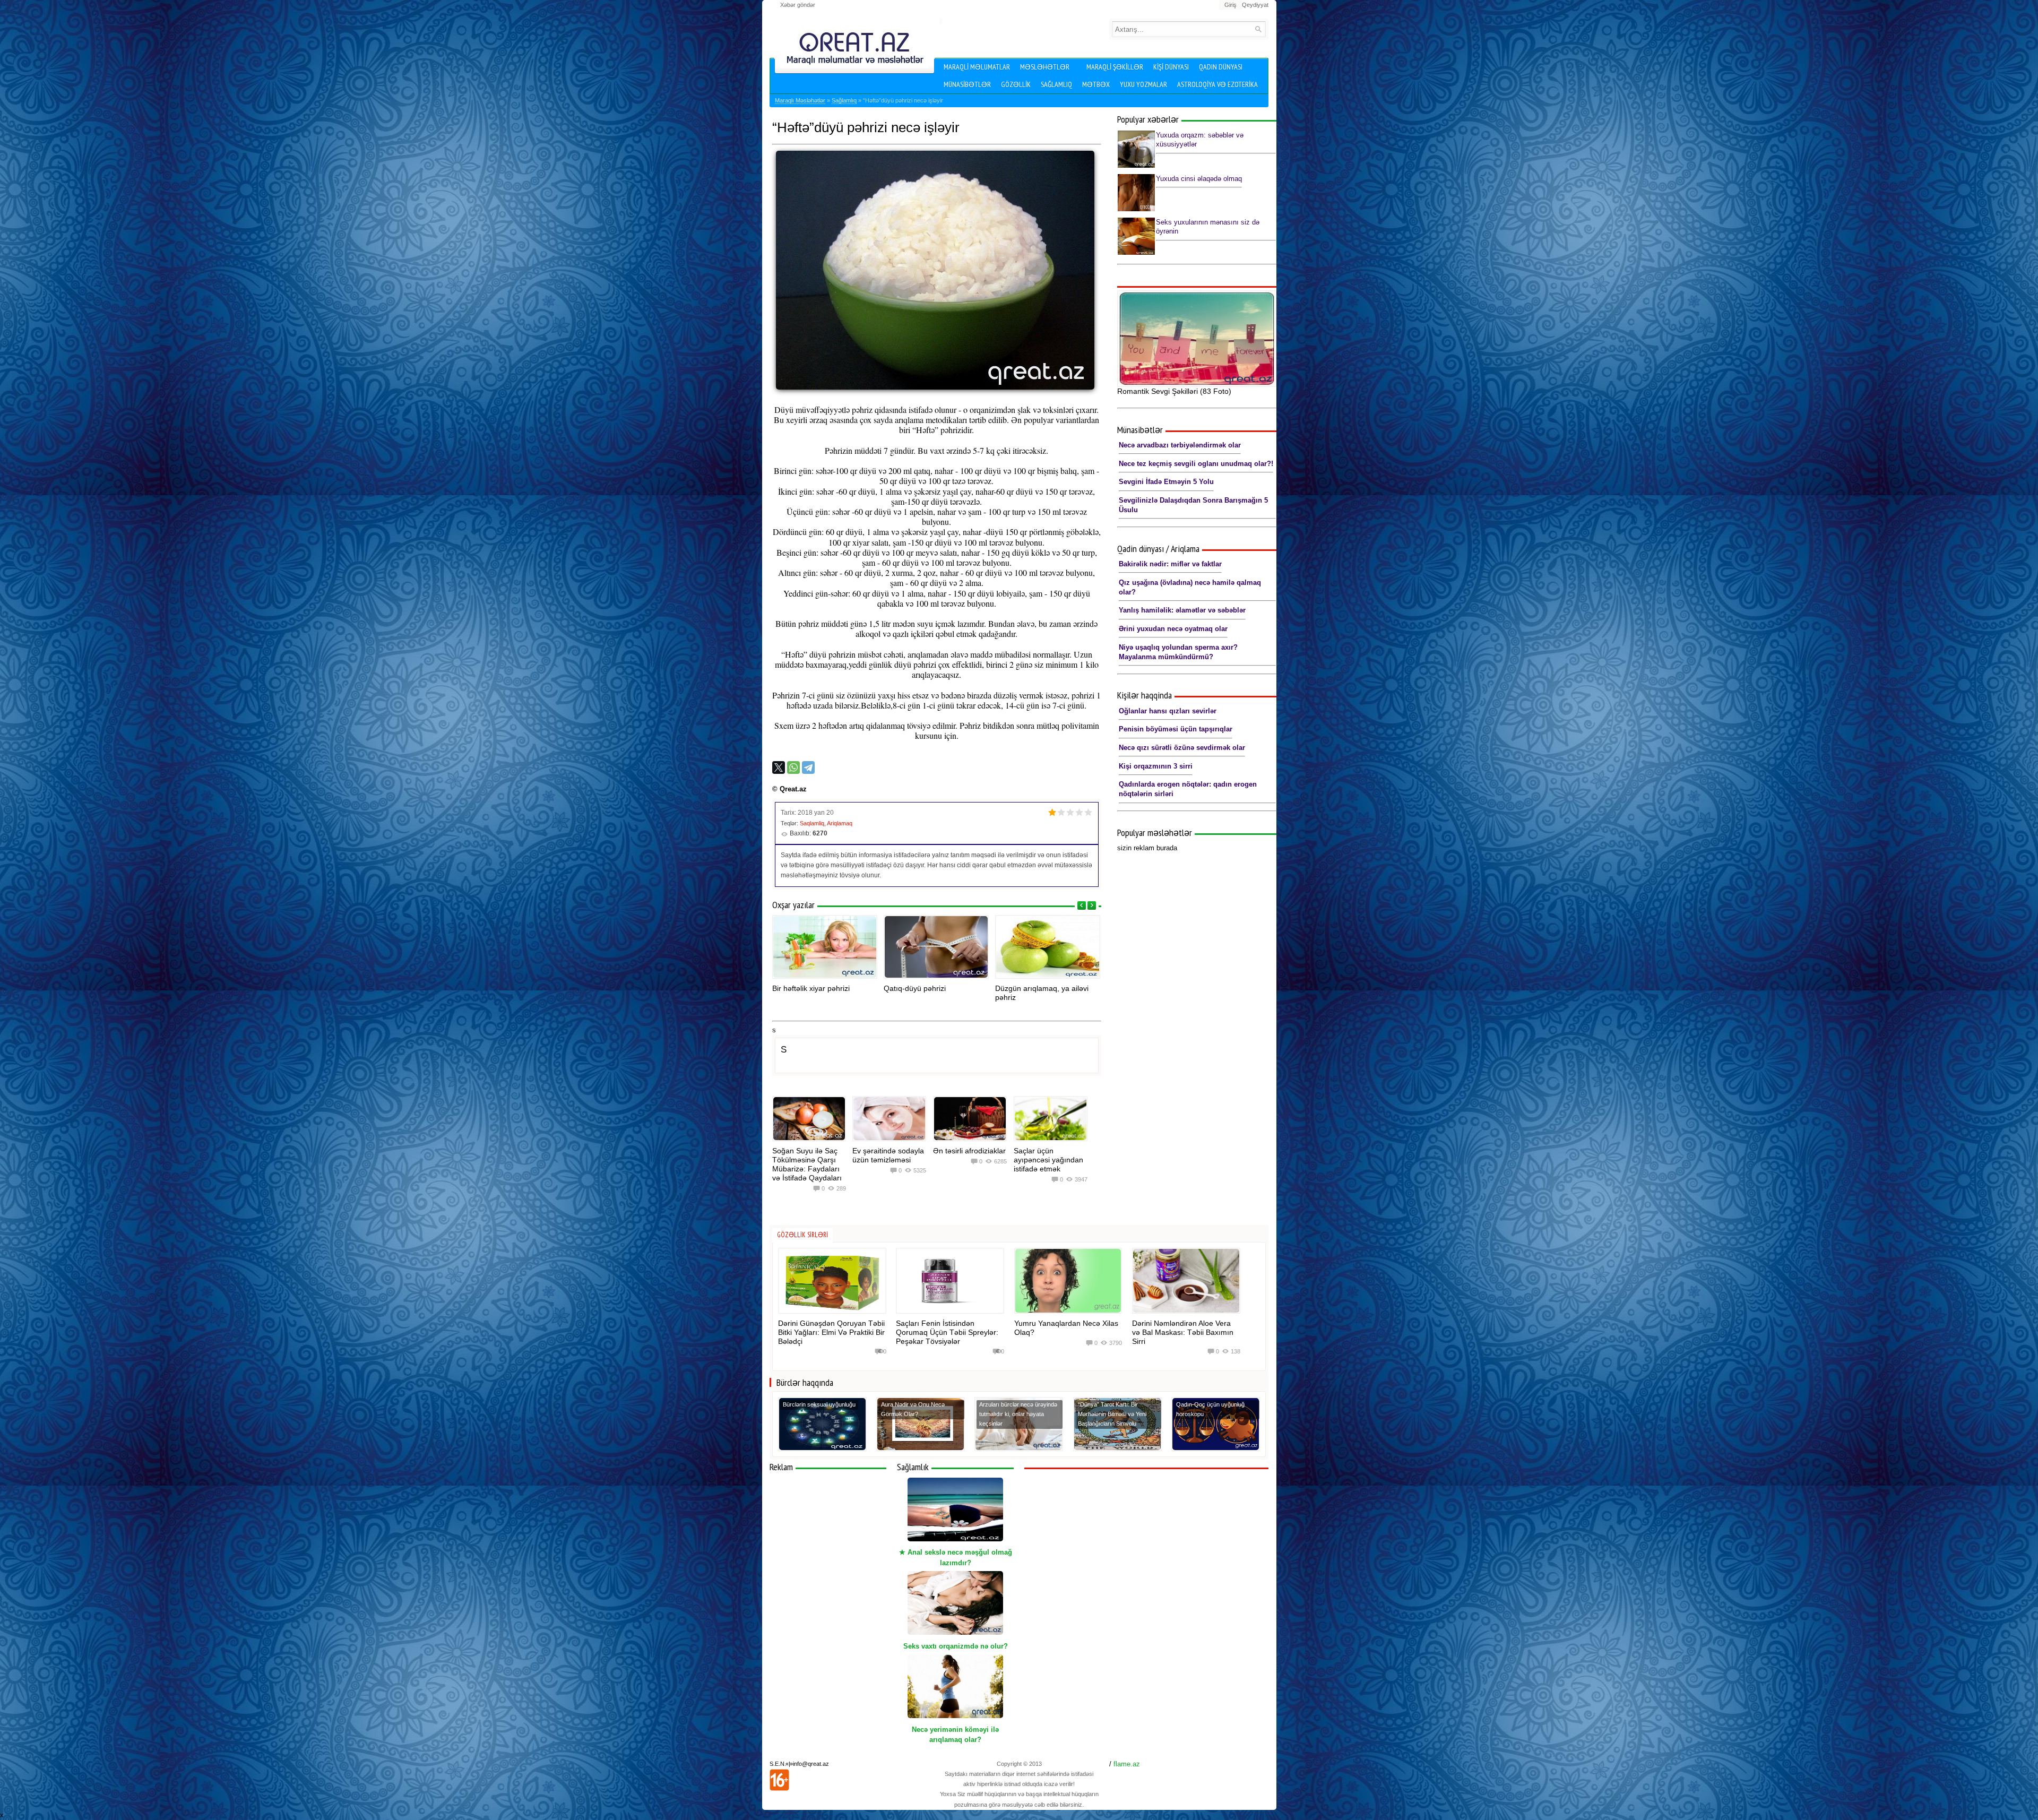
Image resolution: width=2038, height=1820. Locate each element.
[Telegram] (808, 767)
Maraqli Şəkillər (1115, 67)
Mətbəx (1096, 84)
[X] (779, 767)
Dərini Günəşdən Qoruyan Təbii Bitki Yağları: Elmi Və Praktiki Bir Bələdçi (831, 1332)
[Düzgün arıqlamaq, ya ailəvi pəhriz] (1048, 947)
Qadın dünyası (1221, 67)
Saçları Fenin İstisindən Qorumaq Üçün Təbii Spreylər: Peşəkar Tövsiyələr (947, 1332)
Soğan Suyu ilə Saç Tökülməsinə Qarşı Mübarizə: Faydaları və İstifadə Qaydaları (807, 1164)
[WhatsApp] (793, 767)
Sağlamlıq (1056, 84)
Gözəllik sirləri (802, 1235)
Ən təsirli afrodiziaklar (969, 1151)
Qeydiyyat (1255, 5)
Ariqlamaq (840, 823)
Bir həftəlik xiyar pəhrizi (811, 988)
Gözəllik (1016, 84)
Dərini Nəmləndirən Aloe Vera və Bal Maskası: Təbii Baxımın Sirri (1183, 1332)
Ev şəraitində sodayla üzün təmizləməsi (888, 1155)
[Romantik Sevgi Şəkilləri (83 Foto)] (1197, 339)
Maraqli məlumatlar (977, 67)
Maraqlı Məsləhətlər (800, 100)
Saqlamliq (812, 823)
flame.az (1127, 1764)
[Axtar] (1258, 29)
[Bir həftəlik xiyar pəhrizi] (825, 947)
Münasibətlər (967, 84)
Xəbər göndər (798, 5)
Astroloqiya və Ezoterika (1217, 84)
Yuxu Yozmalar (1143, 84)
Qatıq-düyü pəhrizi (915, 988)
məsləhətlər (1045, 67)
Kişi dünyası (1171, 67)
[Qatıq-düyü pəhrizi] (936, 947)
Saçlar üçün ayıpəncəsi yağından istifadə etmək (1048, 1160)
